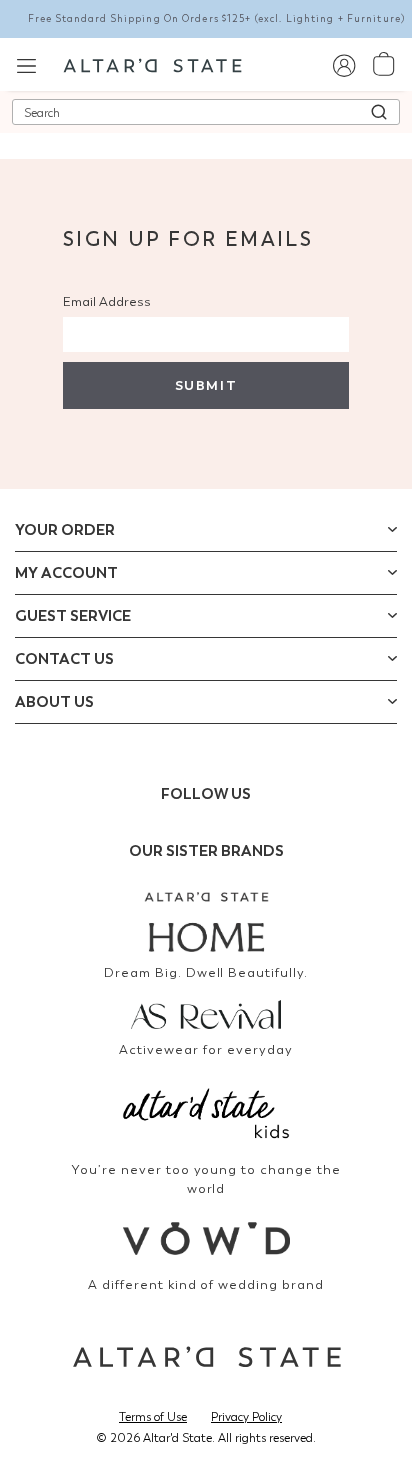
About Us (54, 702)
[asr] (206, 1013)
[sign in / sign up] (343, 64)
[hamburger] (26, 63)
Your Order (65, 530)
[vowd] (206, 1238)
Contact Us (64, 659)
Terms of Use (153, 1417)
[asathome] (206, 922)
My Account (66, 573)
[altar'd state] (152, 64)
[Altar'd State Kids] (206, 1111)
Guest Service (73, 616)
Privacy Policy (246, 1417)
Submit (206, 385)
